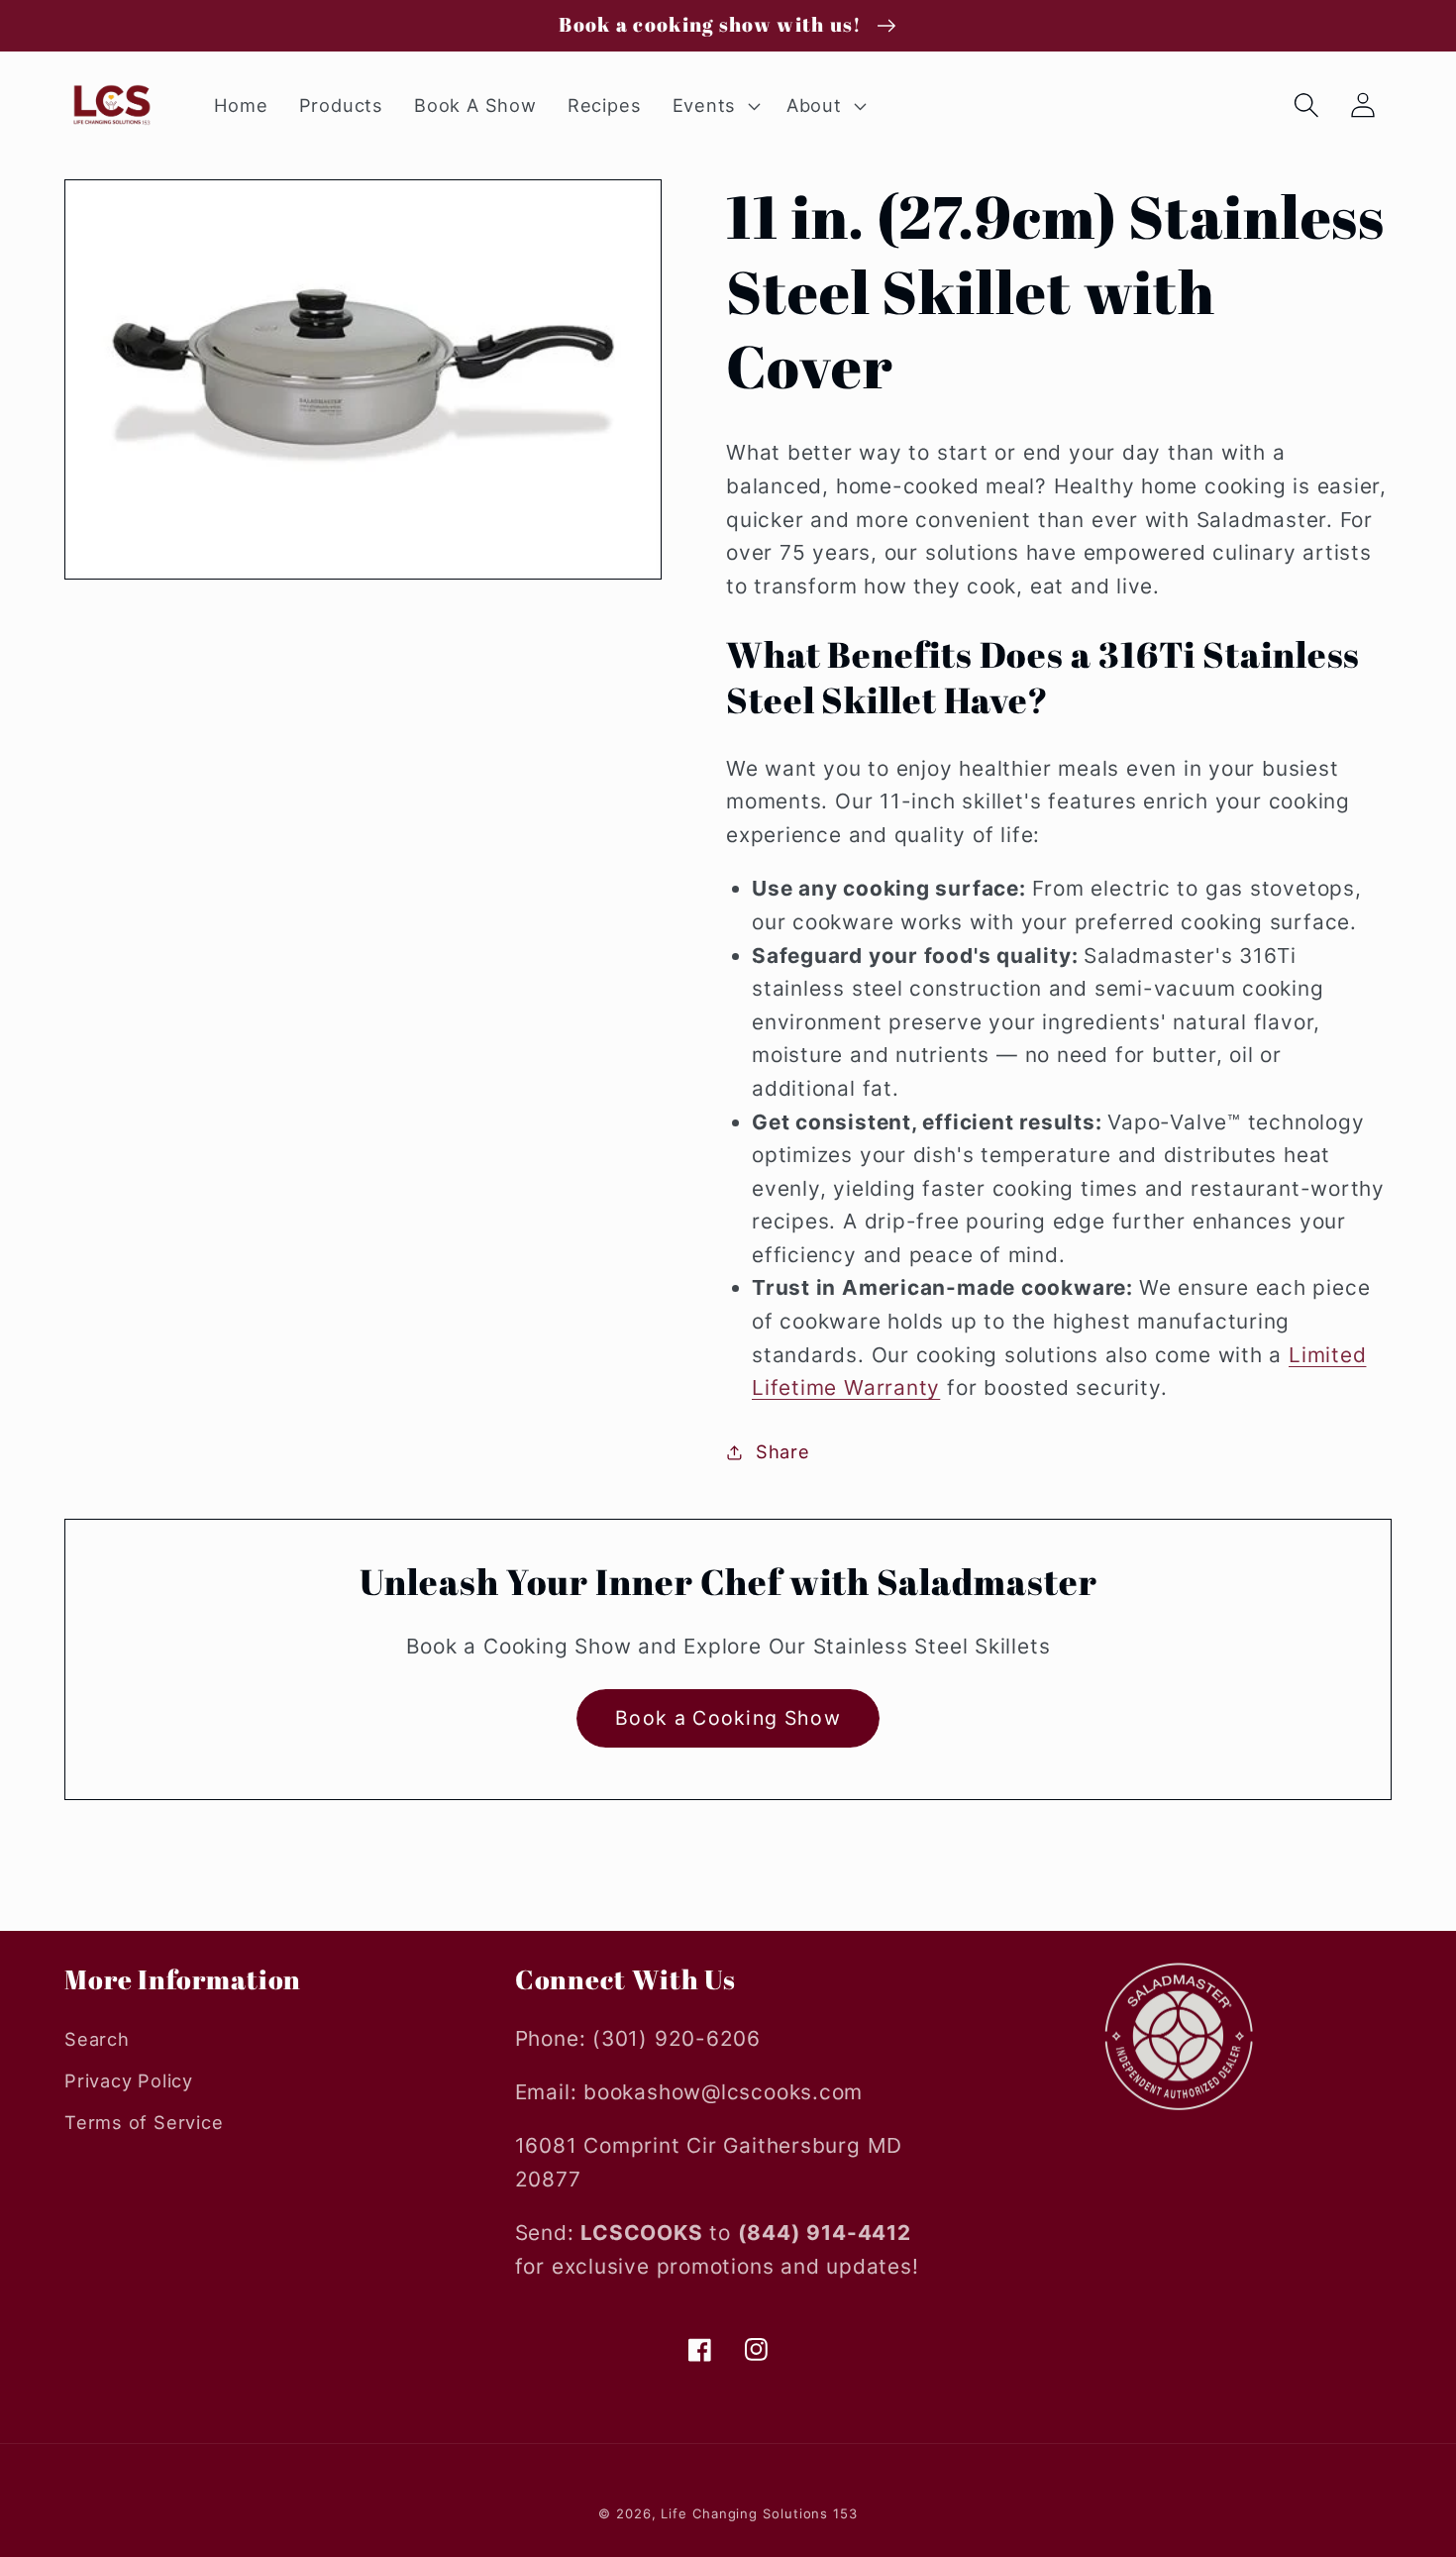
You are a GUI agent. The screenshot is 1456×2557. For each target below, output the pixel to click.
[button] (714, 106)
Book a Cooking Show (728, 1718)
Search (97, 2039)
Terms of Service (144, 2122)
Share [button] (783, 1451)
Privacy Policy (129, 2080)
